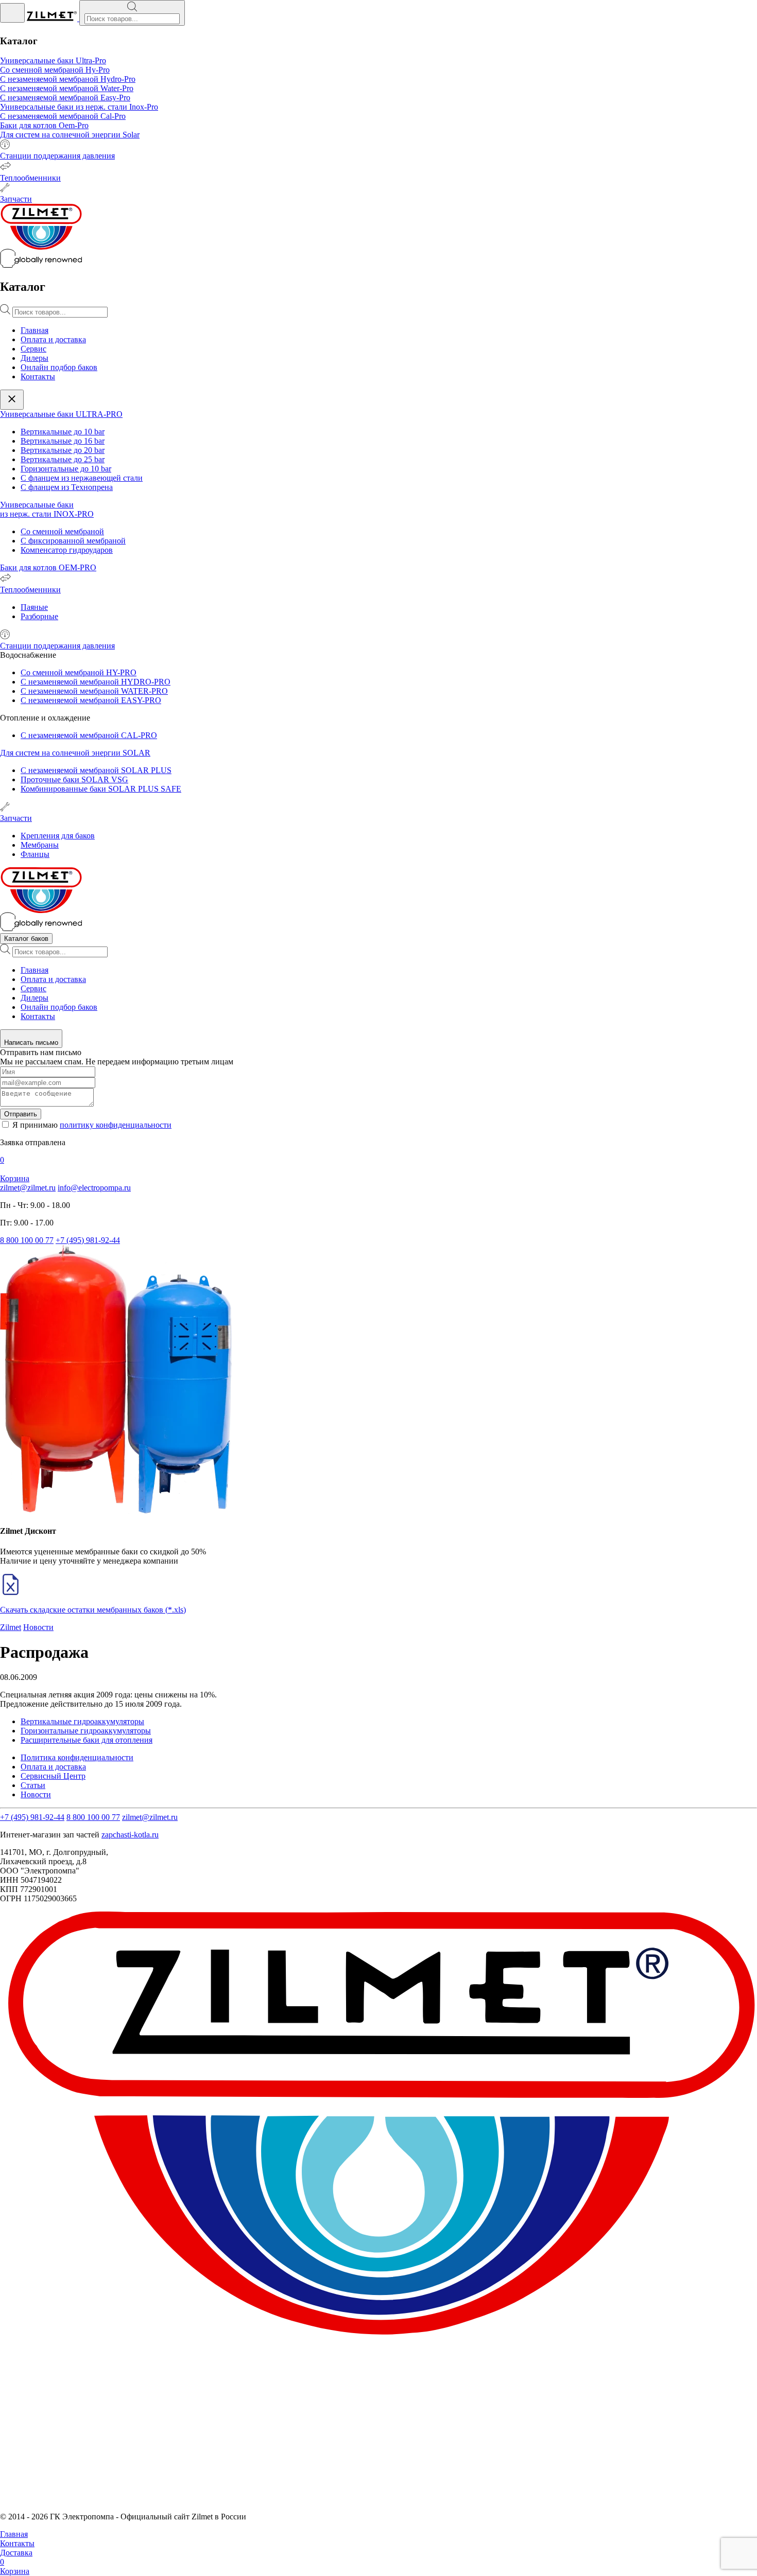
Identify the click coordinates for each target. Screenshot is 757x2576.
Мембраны (40, 845)
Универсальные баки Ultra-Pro (53, 60)
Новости (38, 1627)
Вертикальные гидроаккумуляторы (82, 1721)
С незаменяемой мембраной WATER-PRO (94, 691)
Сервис (33, 349)
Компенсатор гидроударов (67, 550)
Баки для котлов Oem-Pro (44, 125)
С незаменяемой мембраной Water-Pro (67, 88)
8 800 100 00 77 (27, 1240)
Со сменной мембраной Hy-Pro (55, 70)
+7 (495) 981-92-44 (88, 1240)
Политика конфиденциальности (77, 1757)
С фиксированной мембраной (73, 541)
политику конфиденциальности (116, 1125)
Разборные (39, 616)
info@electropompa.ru (94, 1188)
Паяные (34, 607)
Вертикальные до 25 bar (63, 459)
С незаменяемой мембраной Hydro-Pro (68, 79)
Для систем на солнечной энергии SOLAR (75, 753)
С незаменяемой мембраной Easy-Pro (65, 98)
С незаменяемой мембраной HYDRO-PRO (96, 682)
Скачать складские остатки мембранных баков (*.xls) (93, 1610)
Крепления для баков (58, 836)
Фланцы (35, 854)
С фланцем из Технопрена (67, 487)
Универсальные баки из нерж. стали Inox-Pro (79, 107)
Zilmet (11, 1627)
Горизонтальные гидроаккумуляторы (86, 1731)
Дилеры (35, 358)
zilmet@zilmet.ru (28, 1188)
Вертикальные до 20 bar (63, 450)
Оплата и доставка (53, 339)
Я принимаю (92, 1125)
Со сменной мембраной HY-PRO (79, 672)
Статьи (33, 1785)
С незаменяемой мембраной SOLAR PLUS (96, 770)
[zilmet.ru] (53, 18)
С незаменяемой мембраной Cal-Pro (63, 116)
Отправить (21, 1114)
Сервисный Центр (53, 1776)
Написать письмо (31, 1042)
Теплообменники (30, 178)
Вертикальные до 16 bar (63, 441)
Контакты (38, 376)
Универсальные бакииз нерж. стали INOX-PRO (47, 509)
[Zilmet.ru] (41, 928)
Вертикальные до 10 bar (63, 432)
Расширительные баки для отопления (87, 1740)
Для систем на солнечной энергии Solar (70, 135)
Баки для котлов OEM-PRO (48, 567)
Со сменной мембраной (62, 531)
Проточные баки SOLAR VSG (74, 779)
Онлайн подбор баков (59, 367)
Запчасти (16, 199)
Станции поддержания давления (57, 156)
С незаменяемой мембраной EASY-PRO (91, 700)
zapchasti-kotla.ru (130, 1835)
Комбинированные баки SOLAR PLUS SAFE (101, 789)
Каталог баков (26, 939)
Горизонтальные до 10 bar (66, 469)
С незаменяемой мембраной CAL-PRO (89, 735)
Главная (35, 330)
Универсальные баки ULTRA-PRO (61, 414)
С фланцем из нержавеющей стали (82, 478)
